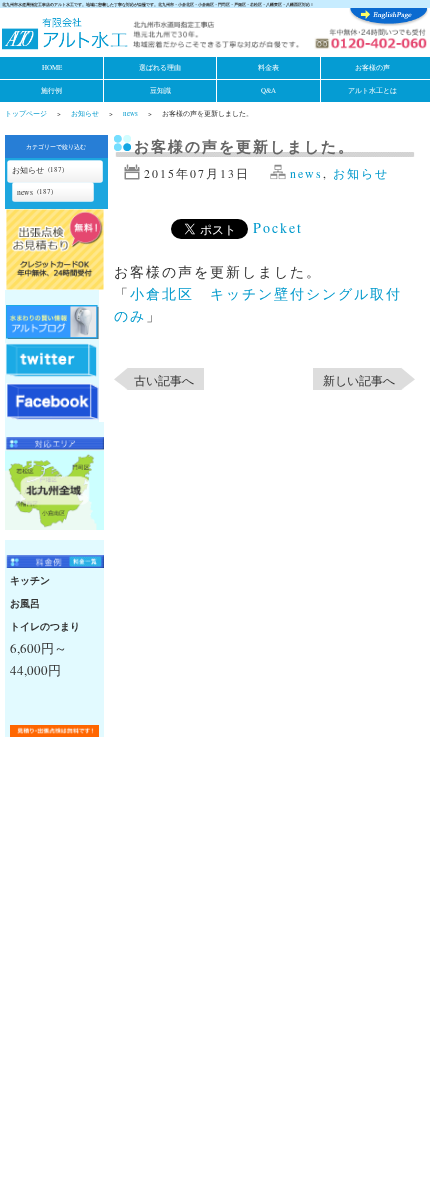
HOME (52, 67)
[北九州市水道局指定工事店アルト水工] (64, 36)
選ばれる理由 (160, 67)
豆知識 (160, 90)
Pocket (278, 227)
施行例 (51, 90)
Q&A (268, 90)
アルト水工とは (372, 90)
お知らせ (85, 113)
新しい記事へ (359, 380)
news (130, 113)
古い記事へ (164, 380)
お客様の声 (372, 67)
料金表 (268, 67)
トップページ (26, 113)
